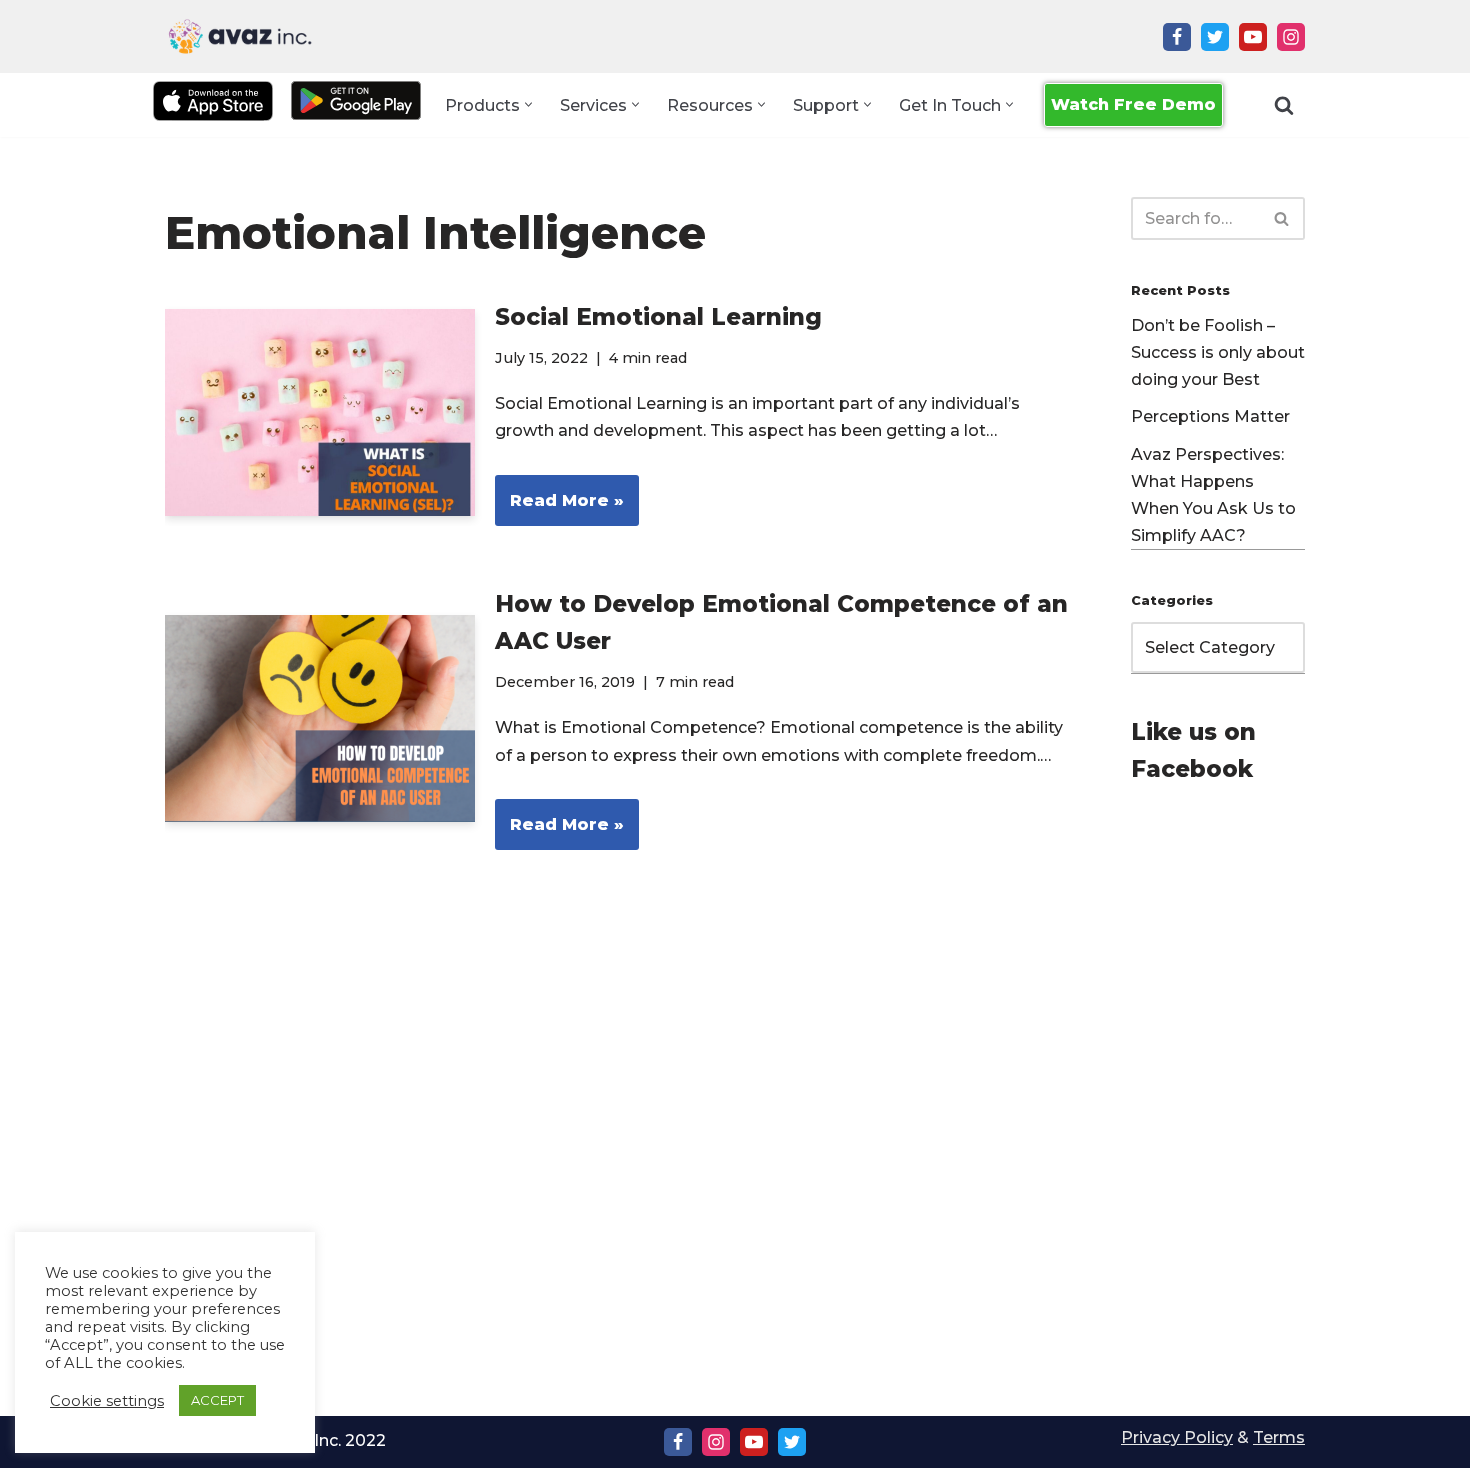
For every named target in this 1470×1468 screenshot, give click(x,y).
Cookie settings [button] (107, 1401)
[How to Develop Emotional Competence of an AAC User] (320, 718)
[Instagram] (1291, 37)
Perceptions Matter (1210, 416)
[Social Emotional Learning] (320, 412)
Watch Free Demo (1133, 104)
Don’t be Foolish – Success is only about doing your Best (1218, 352)
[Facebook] (1177, 37)
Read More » (559, 508)
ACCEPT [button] (217, 1400)
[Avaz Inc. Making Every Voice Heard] (240, 36)
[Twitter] (1215, 37)
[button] (528, 104)
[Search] (1284, 105)
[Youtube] (1253, 37)
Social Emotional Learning (658, 317)
